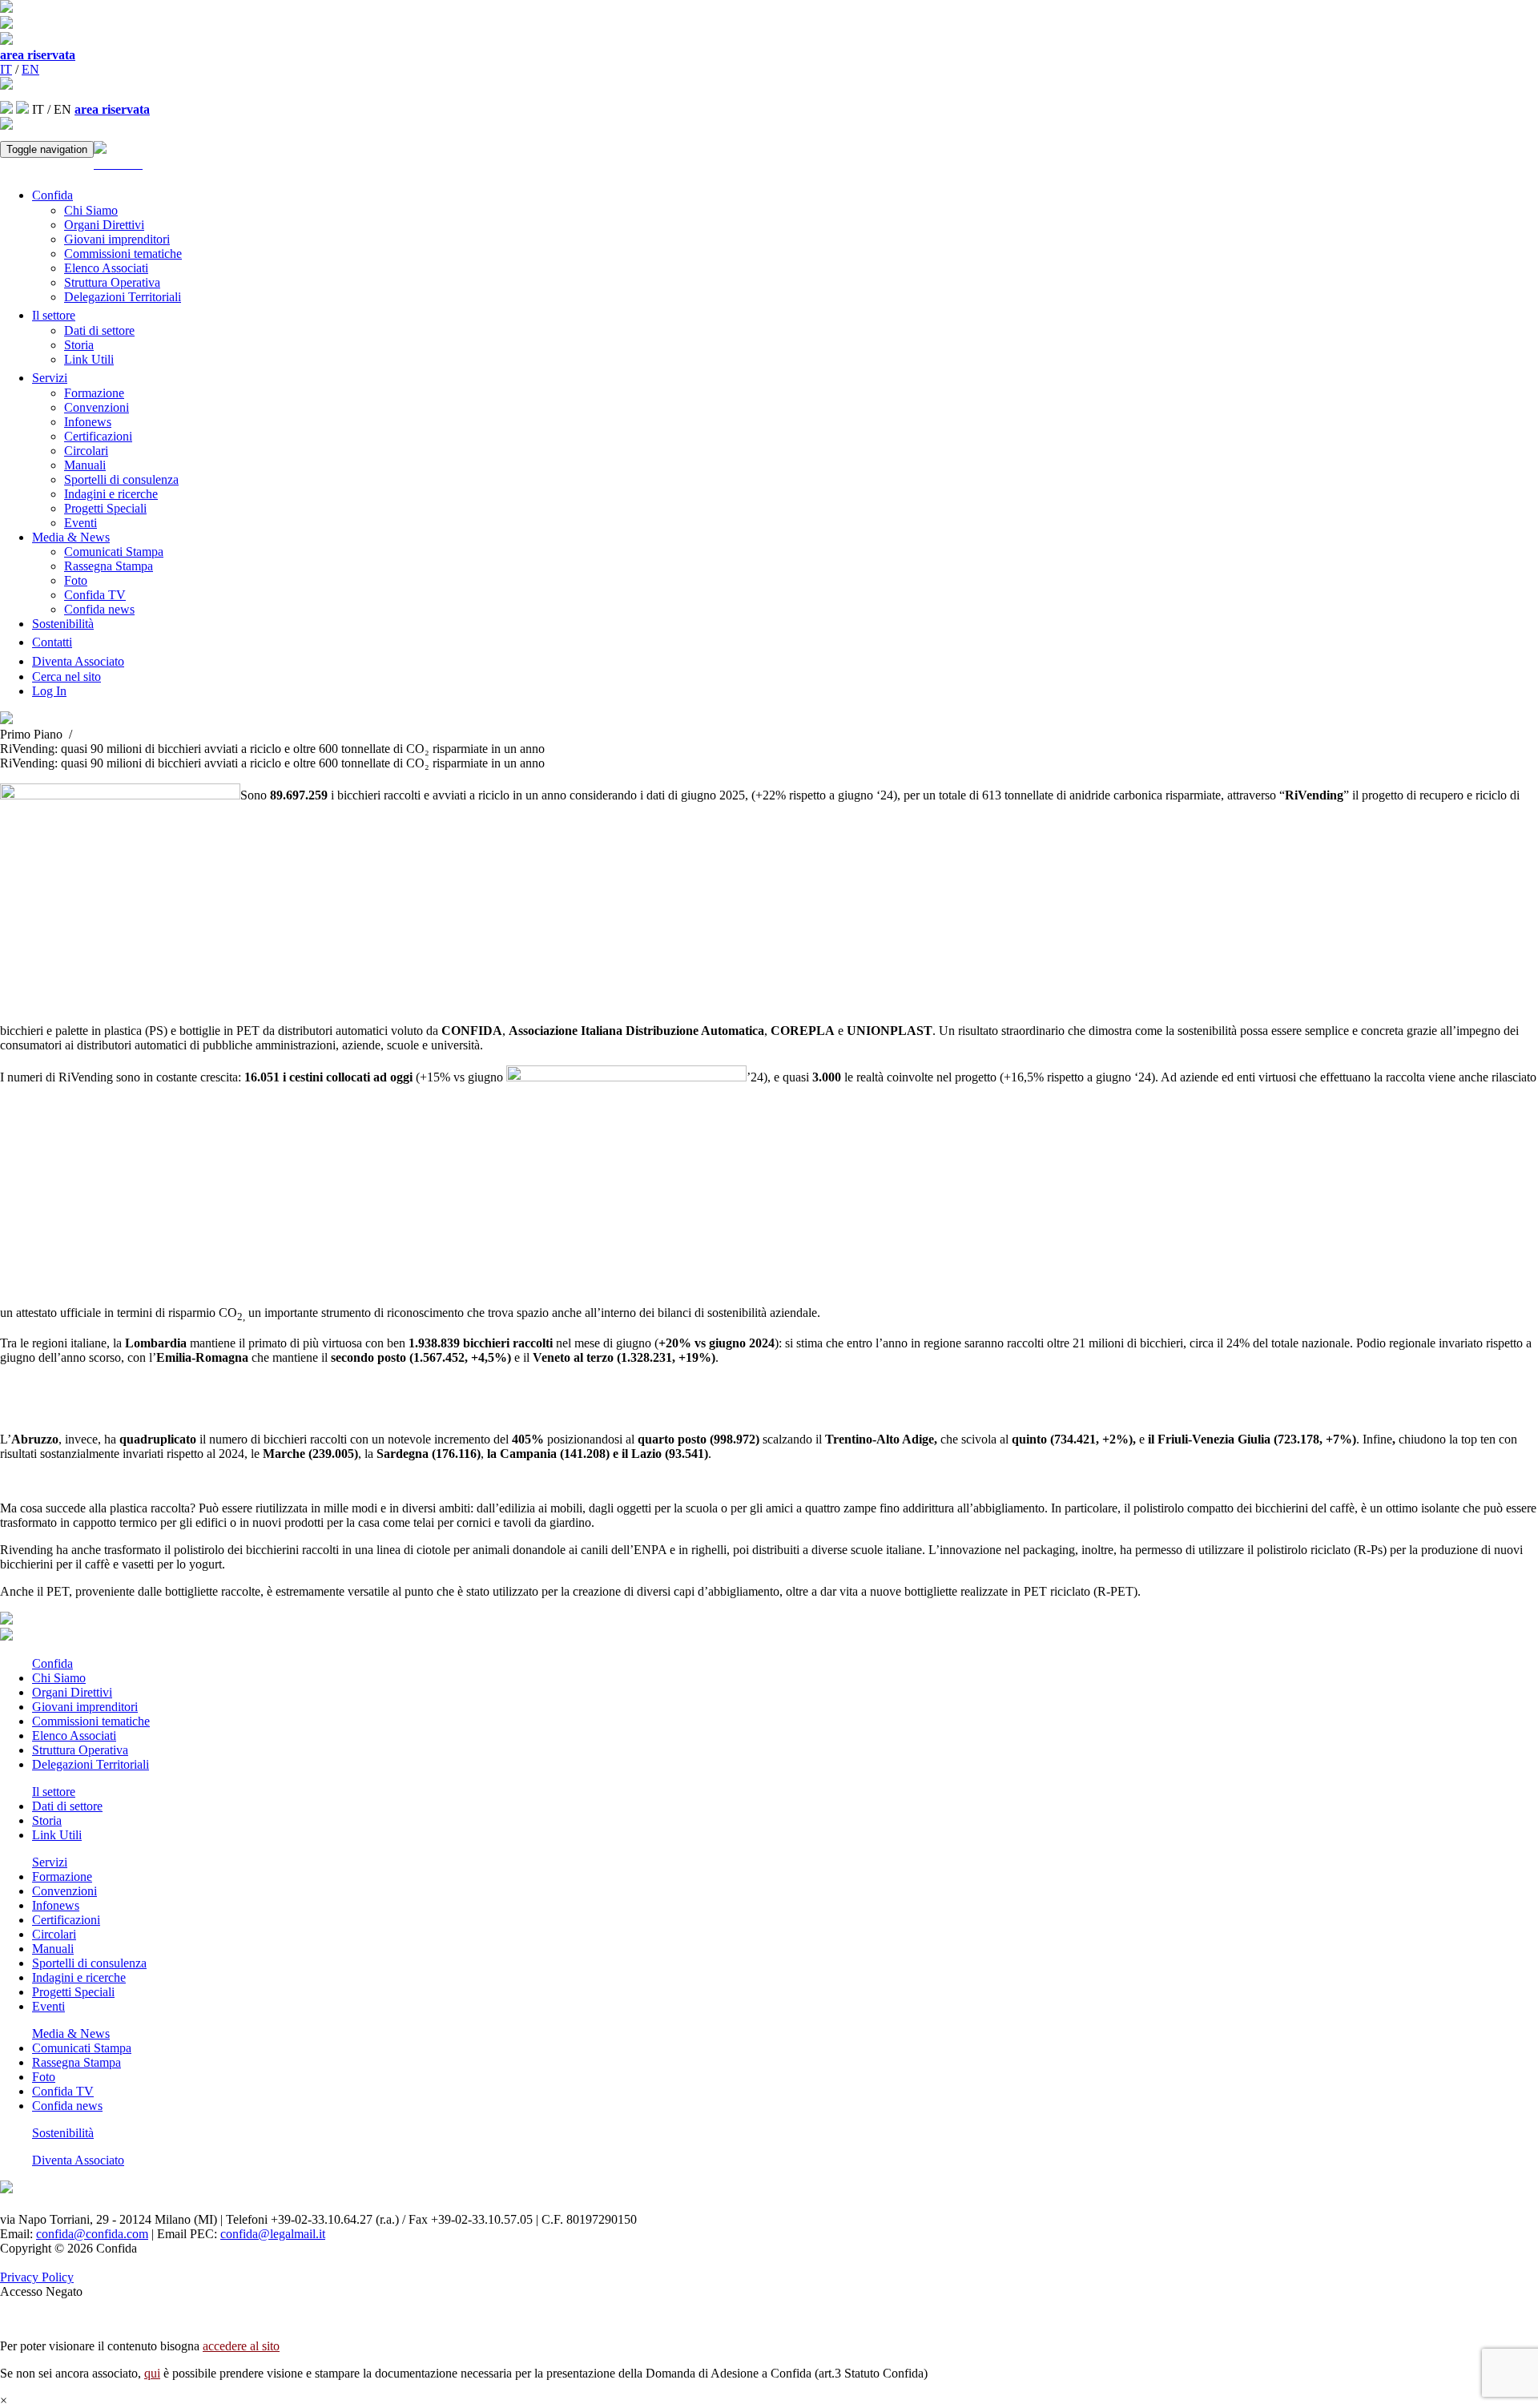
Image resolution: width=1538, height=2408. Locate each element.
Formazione (94, 393)
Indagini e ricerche (111, 494)
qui (152, 2373)
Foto (76, 580)
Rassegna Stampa (109, 566)
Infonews (88, 422)
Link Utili (89, 359)
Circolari (86, 451)
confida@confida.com (92, 2234)
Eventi (81, 523)
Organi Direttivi (104, 225)
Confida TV (95, 595)
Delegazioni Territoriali (123, 297)
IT (6, 69)
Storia (79, 345)
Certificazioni (98, 436)
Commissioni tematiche (123, 254)
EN (30, 69)
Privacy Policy (37, 2277)
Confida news (99, 609)
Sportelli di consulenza (121, 479)
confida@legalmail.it (273, 2234)
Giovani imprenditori (117, 239)
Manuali (85, 465)
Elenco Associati (106, 268)
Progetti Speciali (105, 508)
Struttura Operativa (112, 282)
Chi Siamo (91, 210)
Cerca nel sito (66, 676)
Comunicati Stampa (114, 552)
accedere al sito (241, 2346)
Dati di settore (99, 330)
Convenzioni (97, 407)
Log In (49, 691)
